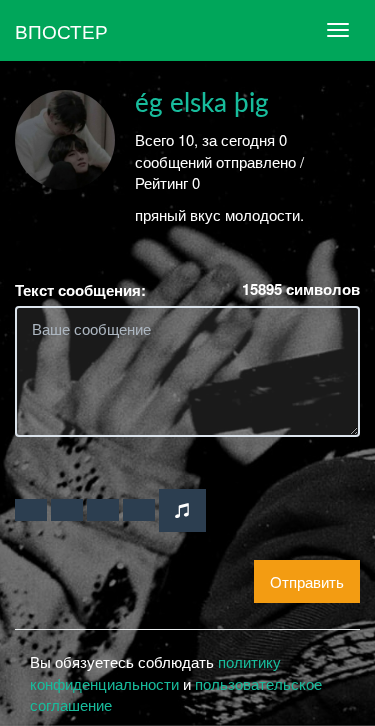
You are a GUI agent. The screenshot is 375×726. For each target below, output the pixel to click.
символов (301, 289)
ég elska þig (202, 104)
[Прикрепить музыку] (182, 510)
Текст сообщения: (80, 290)
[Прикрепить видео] (67, 510)
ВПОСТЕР (61, 30)
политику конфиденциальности (155, 672)
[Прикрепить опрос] (103, 510)
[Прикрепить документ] (139, 510)
